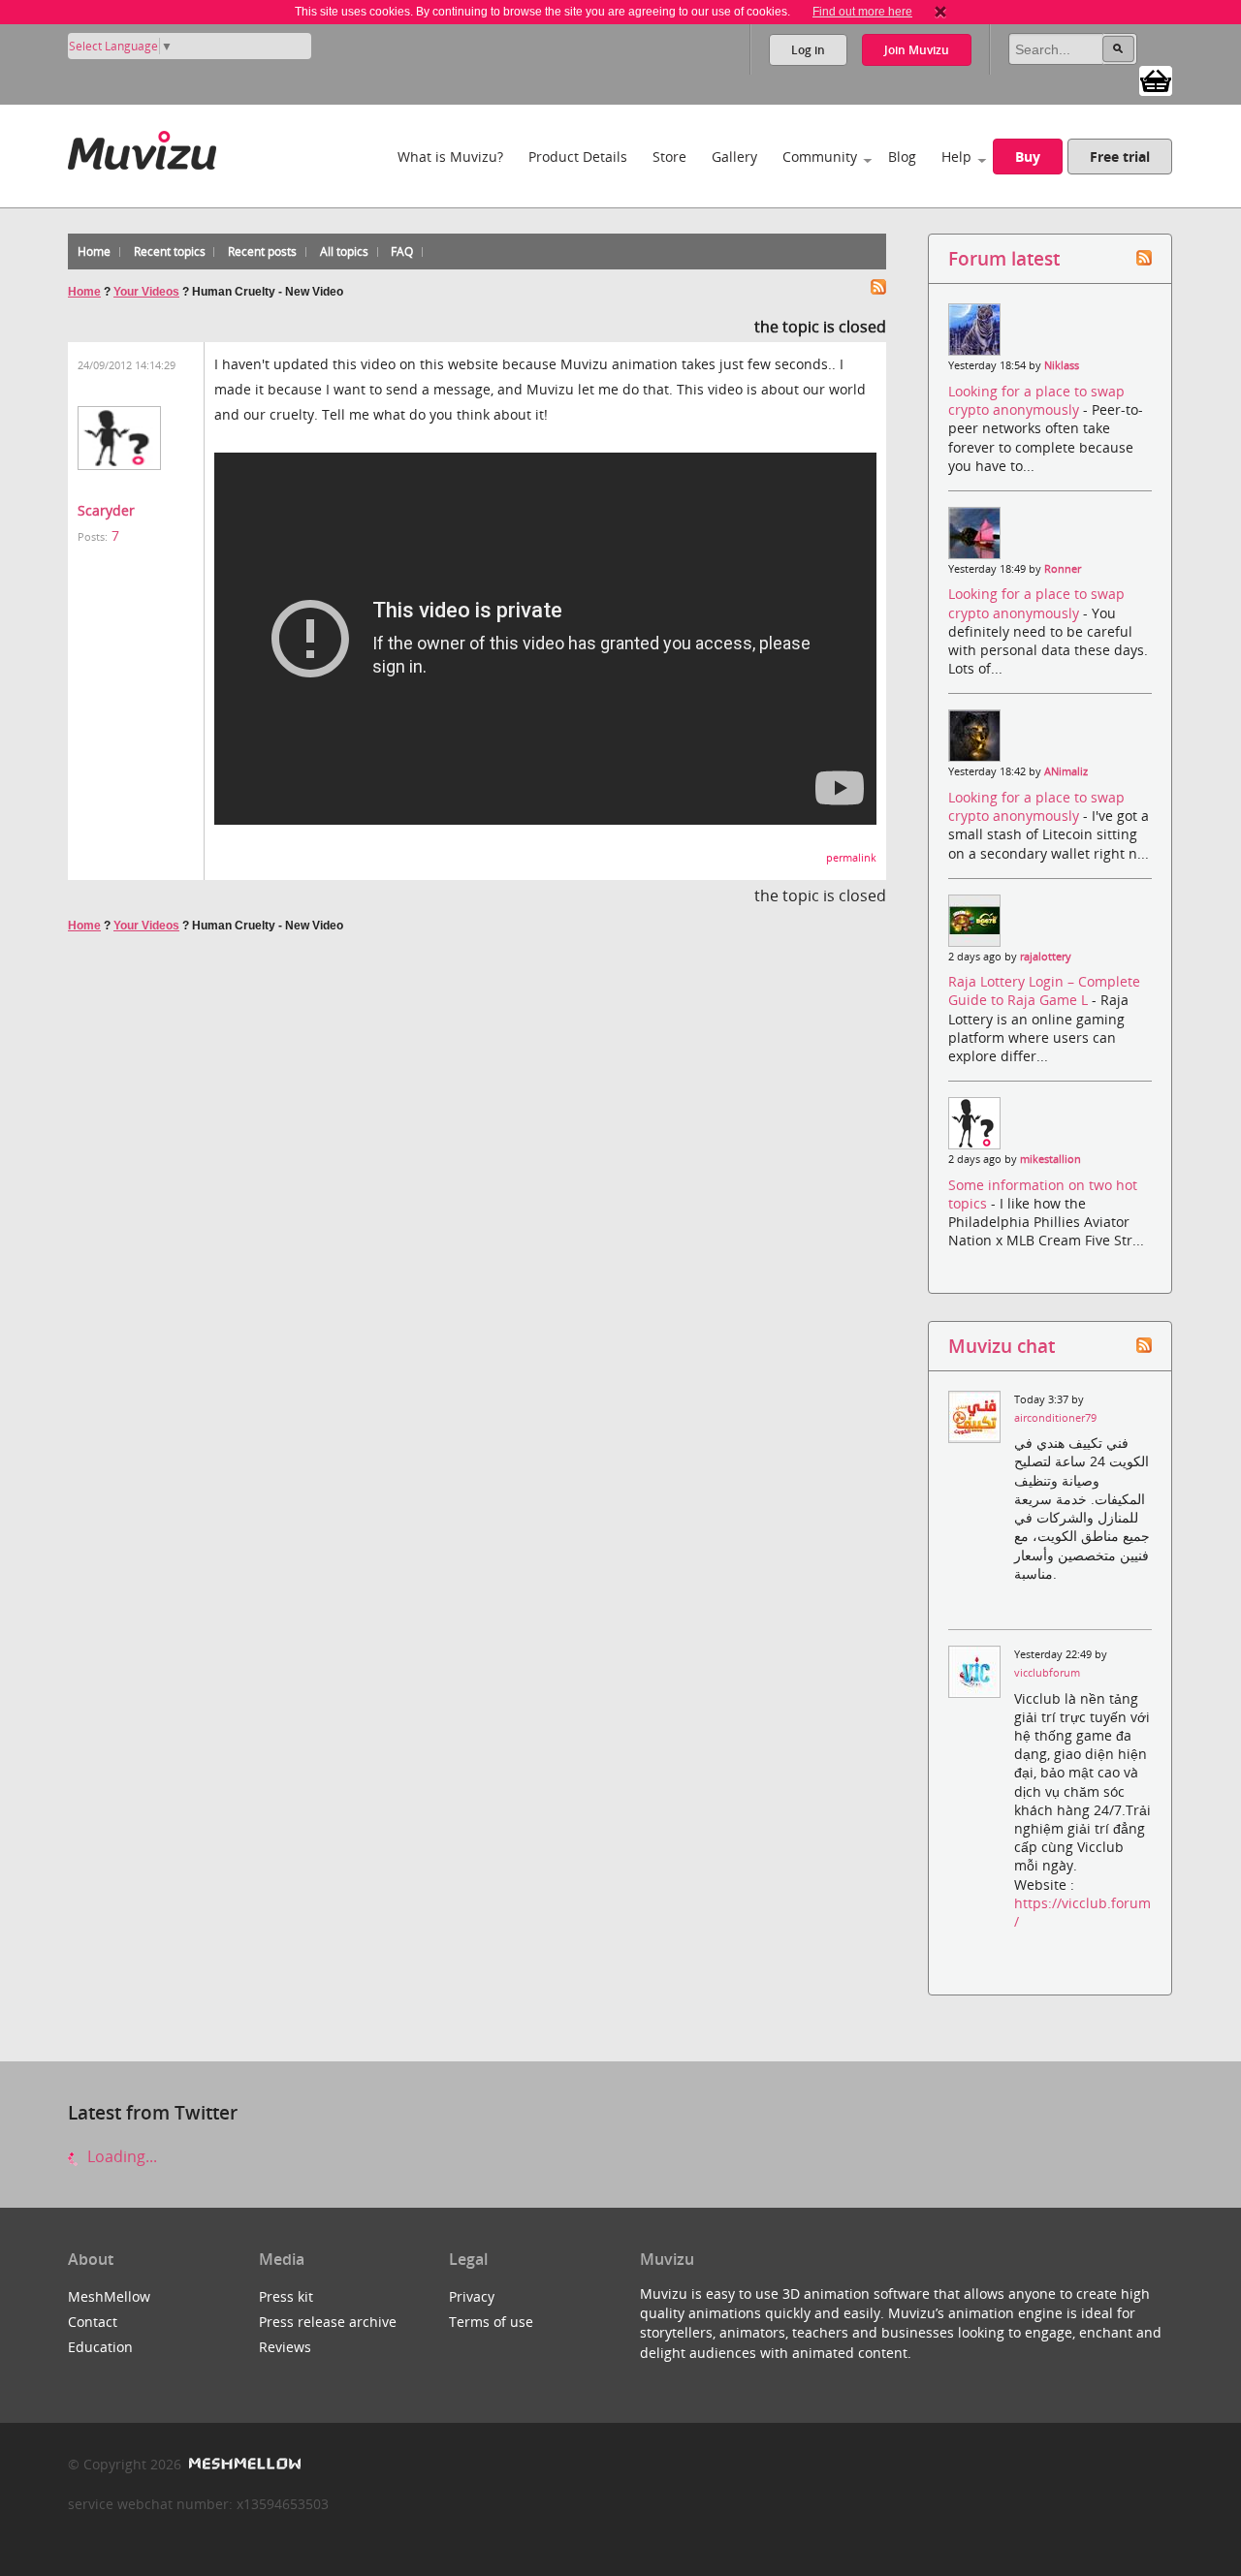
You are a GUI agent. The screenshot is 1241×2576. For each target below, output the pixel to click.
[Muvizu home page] (142, 147)
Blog (902, 157)
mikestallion (1050, 1159)
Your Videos (146, 292)
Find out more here (862, 12)
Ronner (1063, 569)
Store (669, 157)
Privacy (472, 2296)
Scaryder (106, 510)
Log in (808, 50)
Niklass (1062, 365)
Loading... (120, 2156)
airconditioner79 (1055, 1418)
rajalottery (1046, 957)
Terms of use (491, 2322)
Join (917, 50)
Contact (93, 2322)
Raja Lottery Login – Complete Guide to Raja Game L (1044, 990)
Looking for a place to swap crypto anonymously (1036, 400)
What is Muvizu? (450, 157)
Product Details (578, 157)
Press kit (286, 2296)
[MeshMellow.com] (243, 2464)
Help (956, 157)
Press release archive (328, 2322)
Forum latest (1004, 258)
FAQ (402, 251)
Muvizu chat (1002, 1346)
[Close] (940, 12)
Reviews (285, 2347)
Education (100, 2347)
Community (820, 157)
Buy (1028, 157)
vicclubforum (1047, 1673)
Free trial (1120, 157)
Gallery (734, 157)
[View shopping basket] (1156, 79)
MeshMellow (109, 2296)
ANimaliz (1066, 771)
